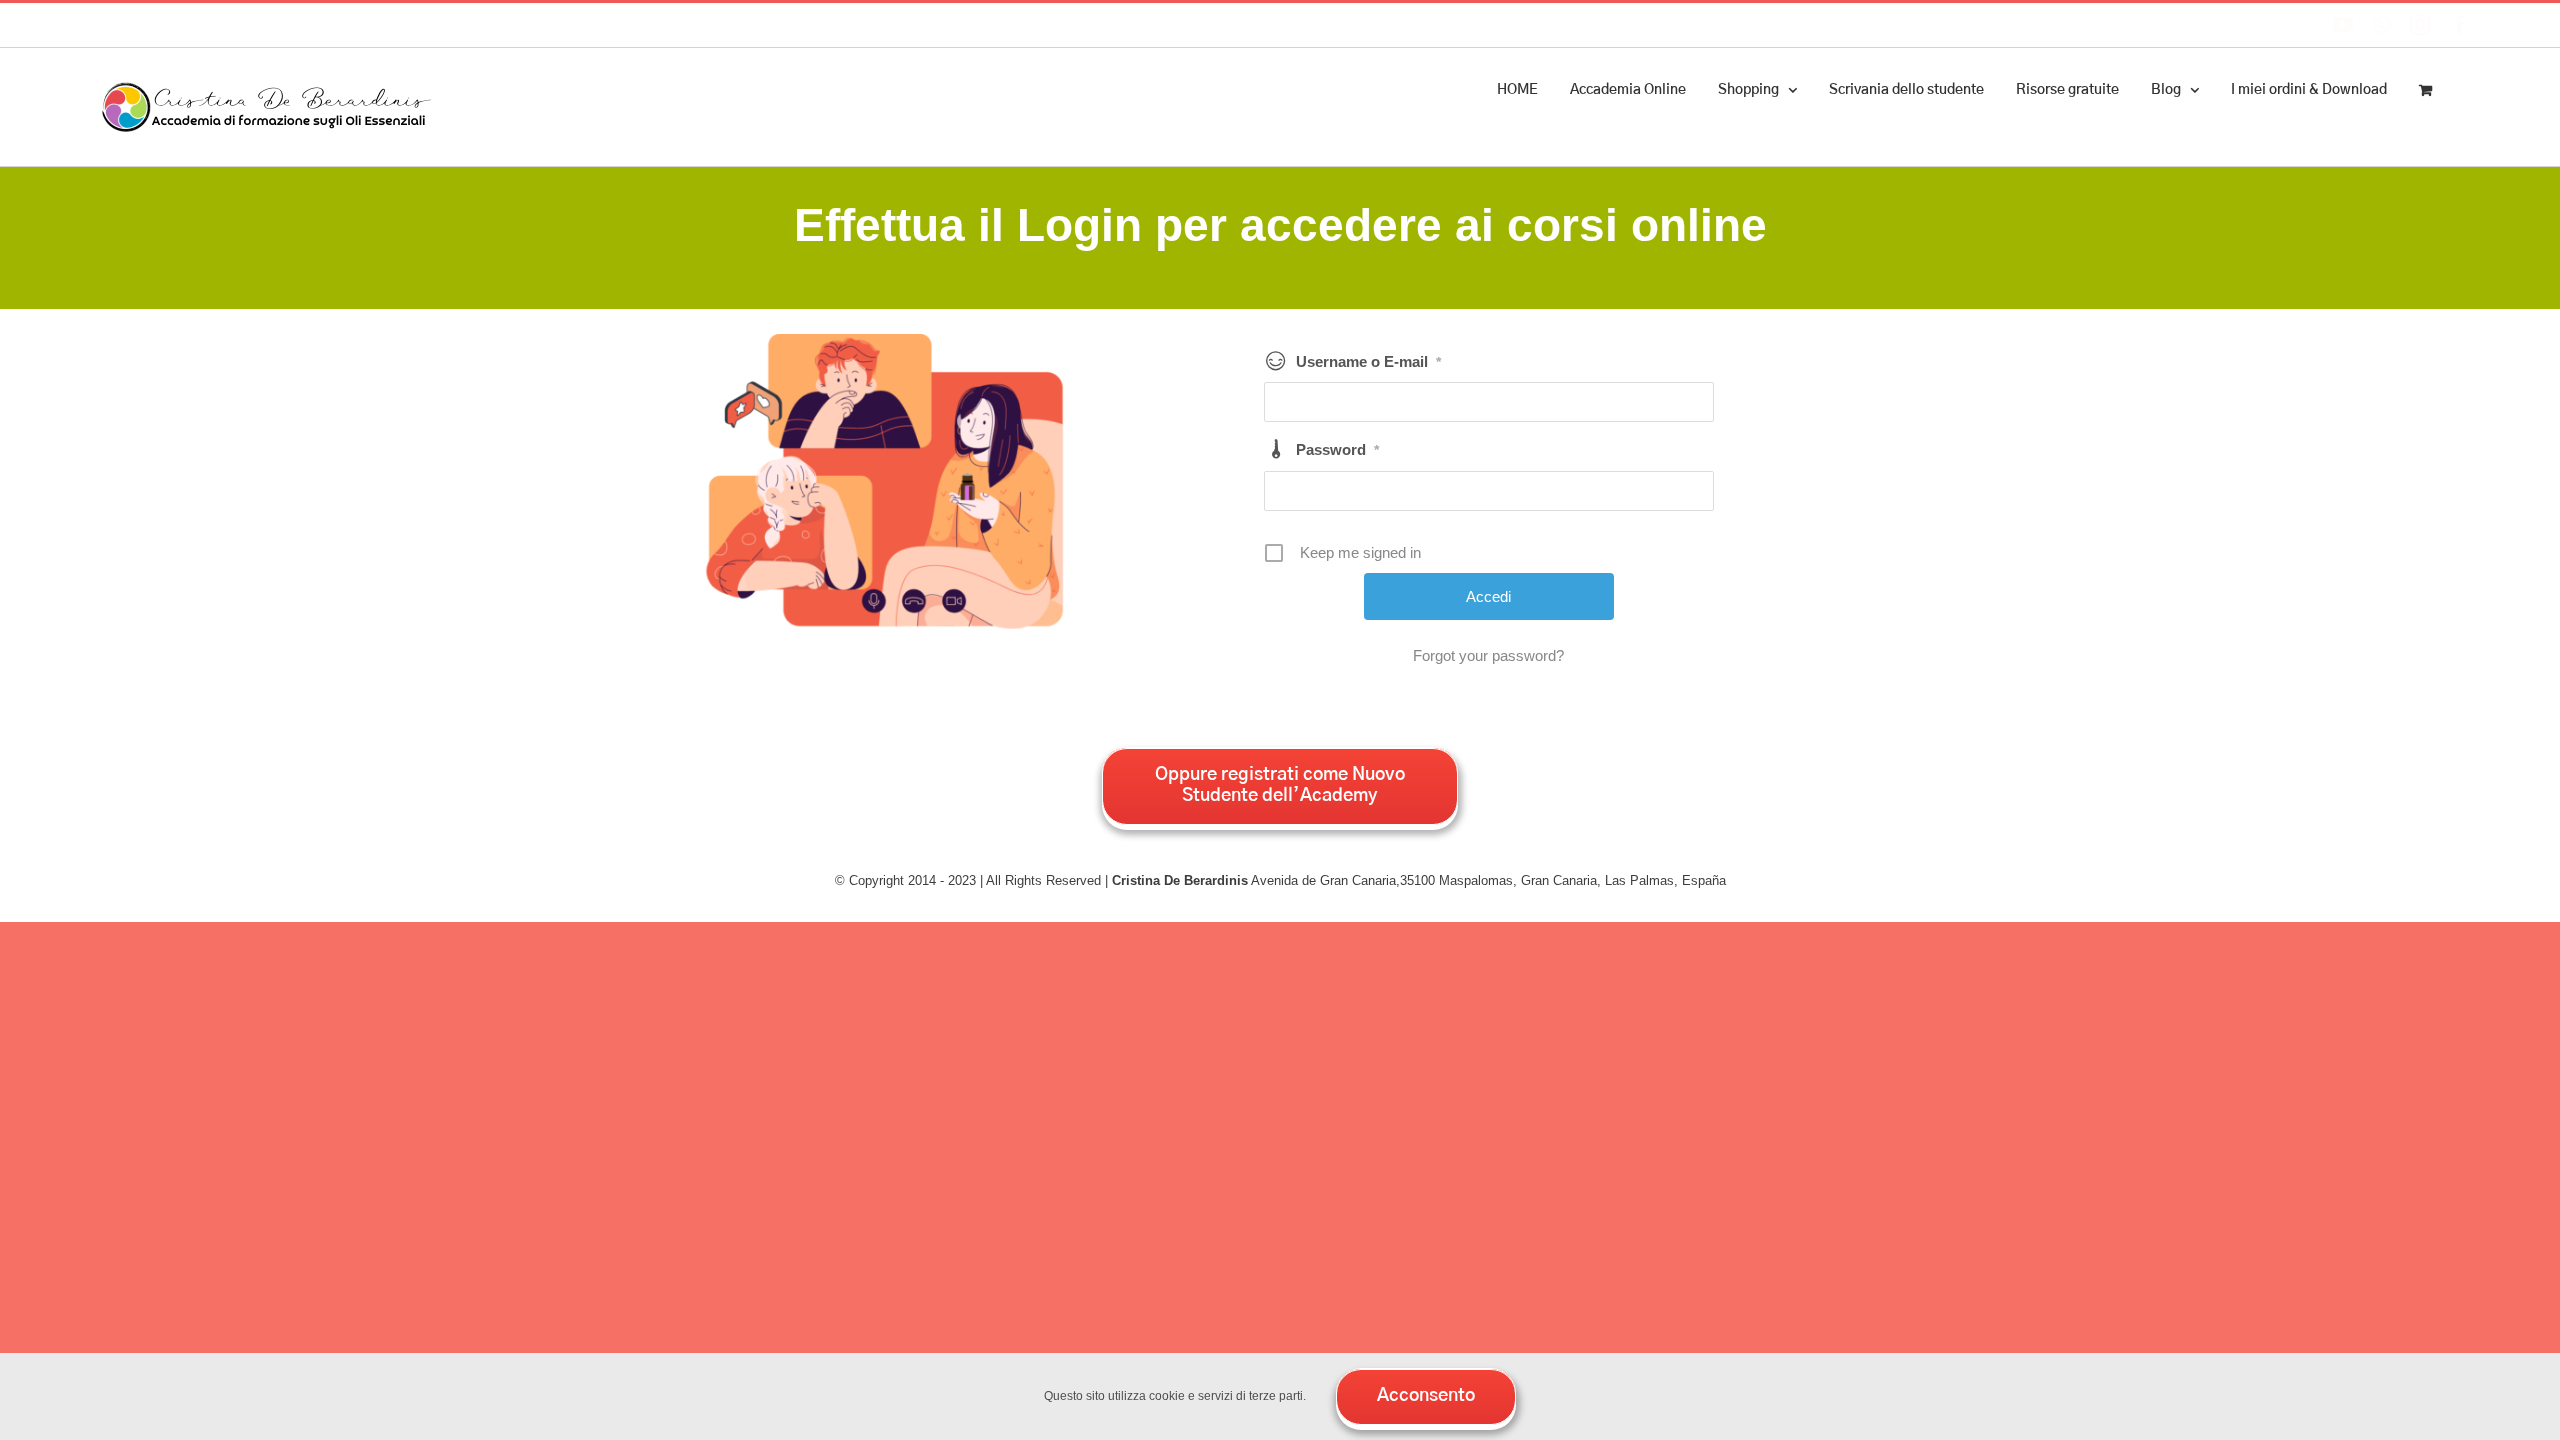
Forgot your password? (1488, 655)
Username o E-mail (1368, 361)
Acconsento (1426, 1396)
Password (1337, 449)
